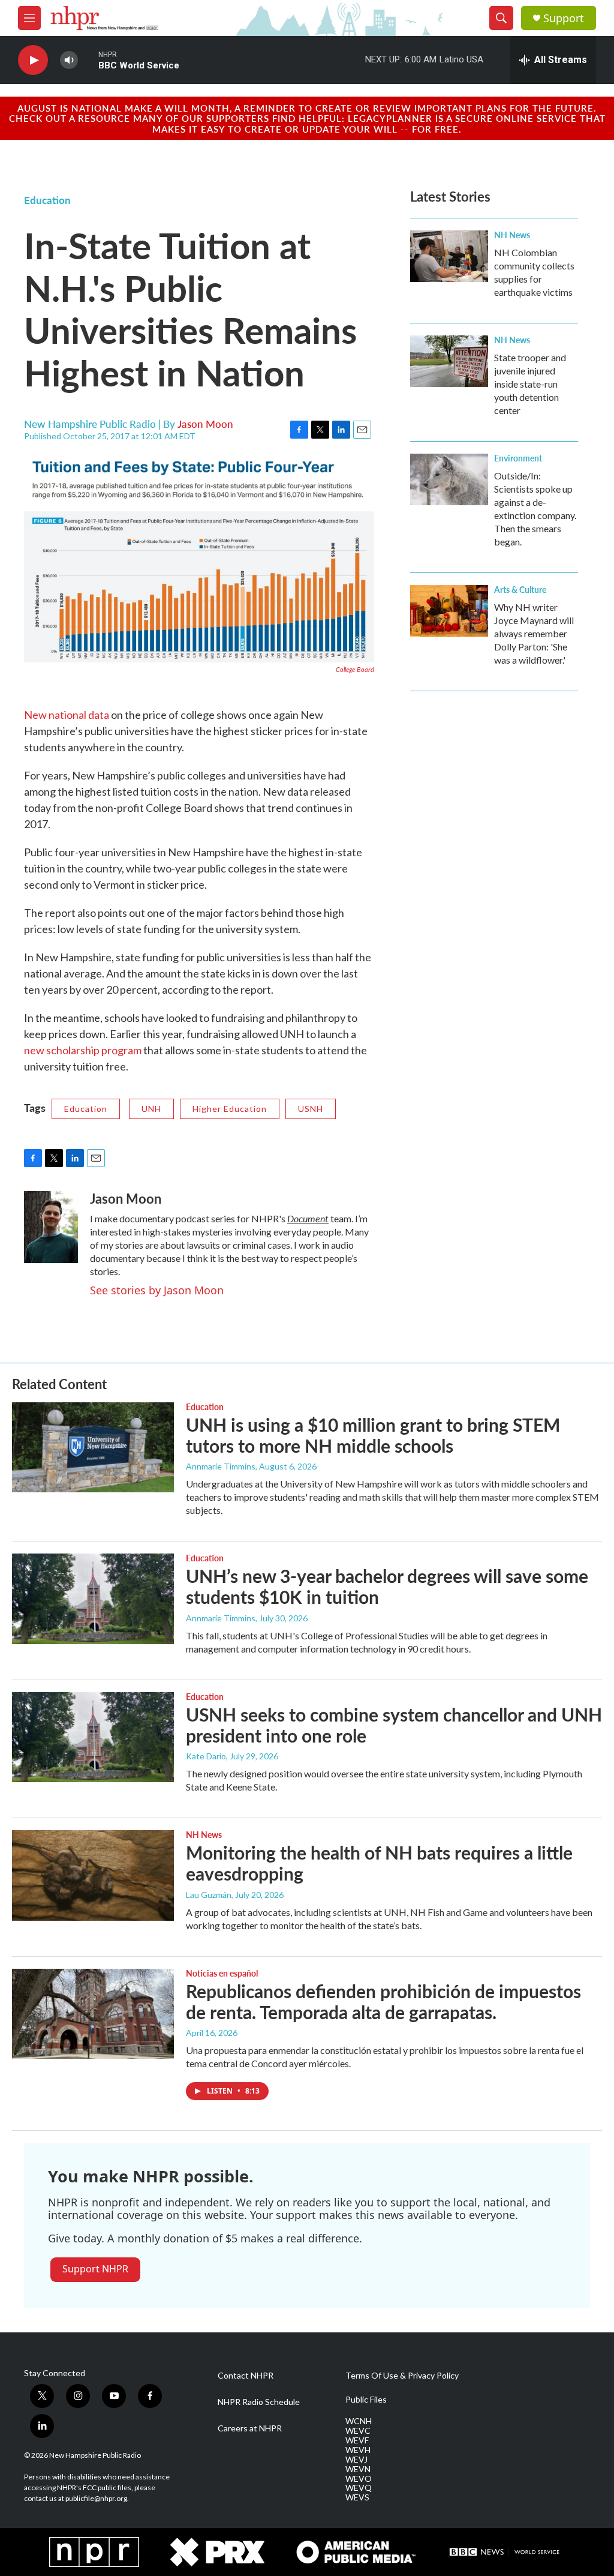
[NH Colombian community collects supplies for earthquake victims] (449, 256)
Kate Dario (206, 1756)
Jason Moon (205, 424)
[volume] (69, 60)
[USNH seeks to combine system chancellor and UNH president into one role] (93, 1737)
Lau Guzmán (209, 1895)
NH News (512, 235)
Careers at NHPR (250, 2428)
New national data (67, 715)
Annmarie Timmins (221, 1466)
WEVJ (356, 2460)
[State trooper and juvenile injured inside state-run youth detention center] (449, 361)
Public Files (366, 2400)
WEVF (357, 2440)
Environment (518, 458)
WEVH (358, 2450)
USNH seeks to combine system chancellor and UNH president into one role (394, 1725)
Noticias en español (222, 1973)
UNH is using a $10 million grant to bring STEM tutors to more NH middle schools (373, 1435)
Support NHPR (95, 2269)
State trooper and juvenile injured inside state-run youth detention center (530, 384)
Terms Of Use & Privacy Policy (402, 2376)
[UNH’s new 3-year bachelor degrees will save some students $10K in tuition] (93, 1599)
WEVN (358, 2469)
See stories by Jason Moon (157, 1290)
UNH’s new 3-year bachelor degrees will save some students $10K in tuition (387, 1586)
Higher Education (230, 1109)
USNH (311, 1109)
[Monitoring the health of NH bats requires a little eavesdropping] (93, 1875)
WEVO (359, 2479)
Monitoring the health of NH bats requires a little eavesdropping (379, 1863)
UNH (151, 1109)
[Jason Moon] (51, 1227)
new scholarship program (83, 1050)
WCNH (359, 2421)
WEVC (358, 2431)
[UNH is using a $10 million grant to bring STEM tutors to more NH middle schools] (93, 1447)
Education (47, 200)
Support (564, 18)
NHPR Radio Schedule (259, 2402)
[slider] (88, 60)
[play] (33, 60)
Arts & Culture (520, 589)
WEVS (357, 2497)
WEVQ (359, 2488)
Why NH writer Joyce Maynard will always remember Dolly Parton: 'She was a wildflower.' (534, 633)
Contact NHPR (246, 2376)
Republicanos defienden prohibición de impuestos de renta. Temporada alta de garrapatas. (383, 2001)
